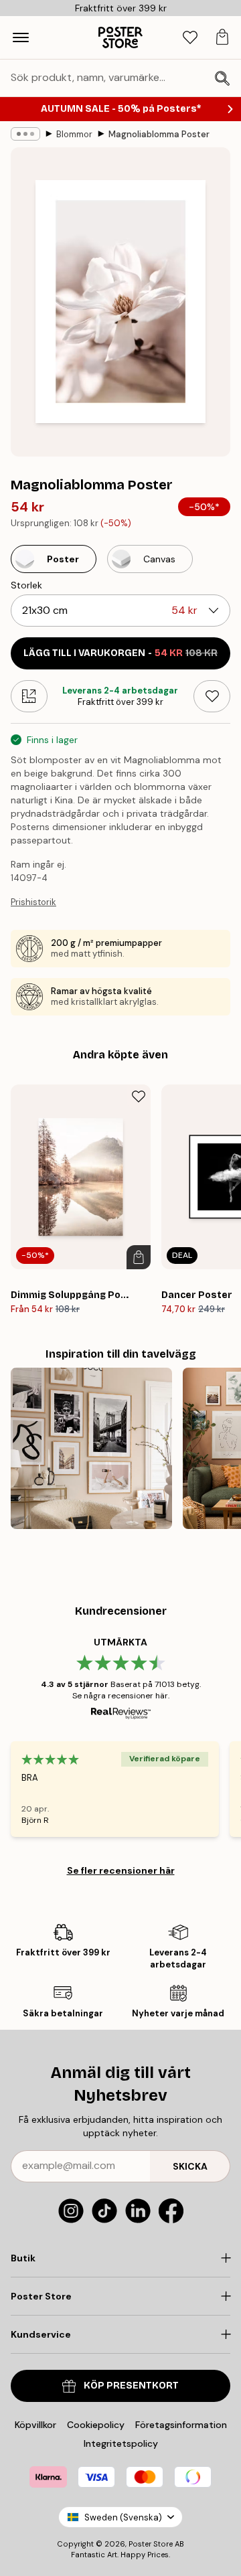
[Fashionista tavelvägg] (91, 1448)
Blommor (74, 134)
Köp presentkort (131, 2386)
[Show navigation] (21, 37)
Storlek (26, 585)
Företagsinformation (181, 2425)
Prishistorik (33, 902)
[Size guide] (29, 696)
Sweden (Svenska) (123, 2517)
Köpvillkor (35, 2425)
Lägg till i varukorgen (120, 653)
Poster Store (151, 2544)
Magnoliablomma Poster (159, 134)
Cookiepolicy (96, 2425)
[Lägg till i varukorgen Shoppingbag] (139, 1257)
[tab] (190, 38)
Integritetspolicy (121, 2443)
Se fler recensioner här (121, 1870)
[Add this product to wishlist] (212, 696)
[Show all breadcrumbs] (25, 134)
